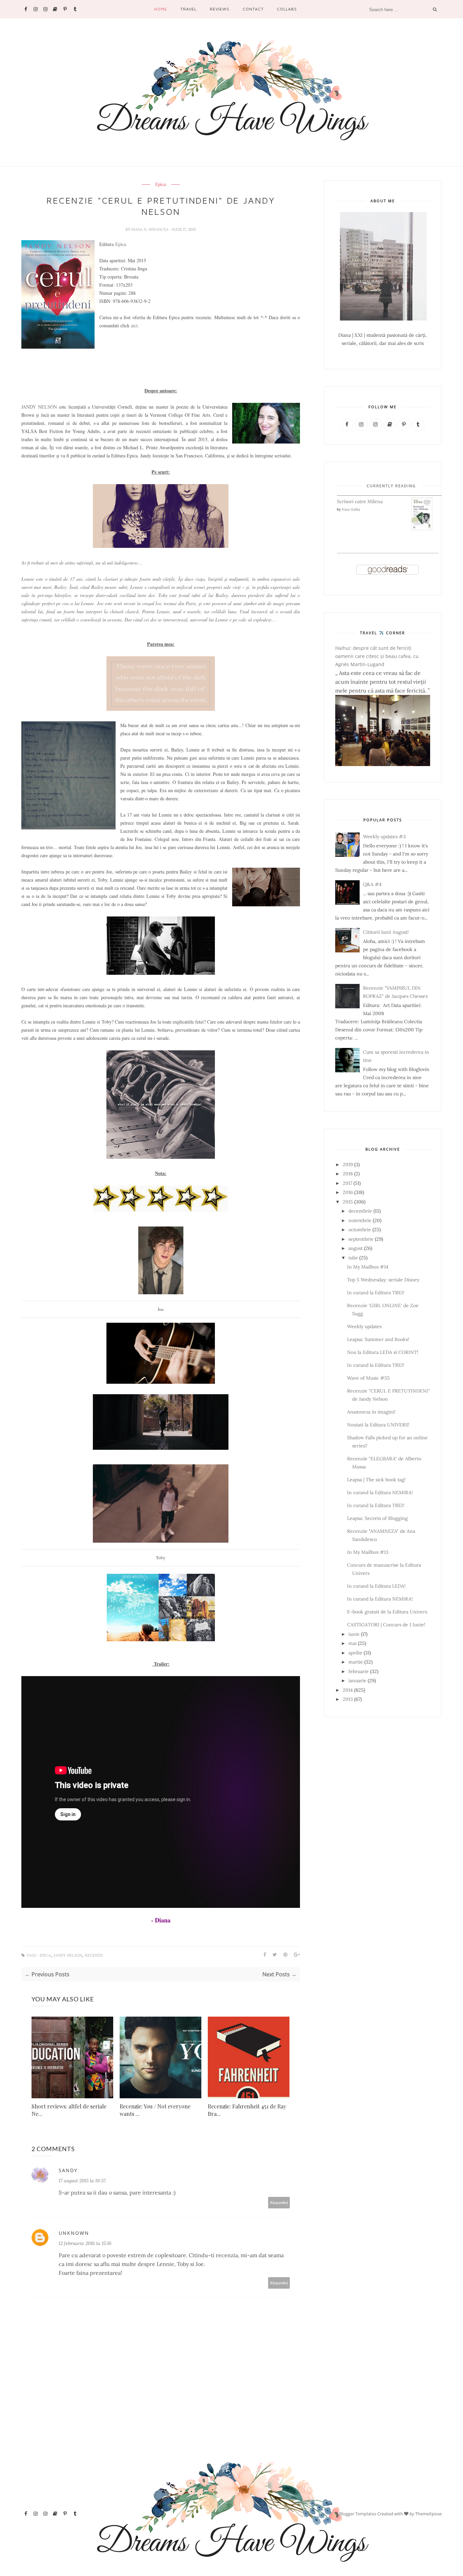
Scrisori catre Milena (360, 501)
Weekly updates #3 (384, 837)
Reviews (220, 9)
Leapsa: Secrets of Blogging (377, 1518)
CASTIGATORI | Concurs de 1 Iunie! (386, 1625)
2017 (347, 1183)
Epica (161, 185)
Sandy (68, 2170)
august (356, 1248)
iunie (354, 1634)
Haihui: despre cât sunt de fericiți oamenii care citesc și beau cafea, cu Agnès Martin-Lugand (377, 656)
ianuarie (357, 1681)
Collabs (287, 9)
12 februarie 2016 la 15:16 (85, 2243)
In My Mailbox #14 (368, 1267)
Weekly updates (364, 1326)
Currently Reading (391, 486)
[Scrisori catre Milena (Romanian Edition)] (422, 529)
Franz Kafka (351, 509)
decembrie (360, 1211)
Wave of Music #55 (368, 1378)
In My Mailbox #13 (368, 1552)
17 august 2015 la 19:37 (82, 2181)
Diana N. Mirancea (150, 229)
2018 (348, 1174)
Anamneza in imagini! (371, 1412)
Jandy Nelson (68, 1955)
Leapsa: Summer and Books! (378, 1339)
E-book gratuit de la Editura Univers (387, 1612)
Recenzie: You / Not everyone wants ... (155, 2110)
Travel (188, 9)
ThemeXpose (428, 2514)
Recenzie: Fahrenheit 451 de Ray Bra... (247, 2110)
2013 (348, 1699)
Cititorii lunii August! (386, 932)
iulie (353, 1258)
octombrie (360, 1230)
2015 (348, 1202)
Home (161, 9)
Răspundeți (279, 2202)
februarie (359, 1671)
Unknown (74, 2233)
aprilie (355, 1653)
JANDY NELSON (39, 407)
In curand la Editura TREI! (376, 1293)
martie (356, 1662)
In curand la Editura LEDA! (376, 1586)
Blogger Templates (358, 2514)
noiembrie (360, 1220)
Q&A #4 (372, 884)
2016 (348, 1192)
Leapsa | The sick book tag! (376, 1480)
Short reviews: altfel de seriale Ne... (69, 2110)
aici (134, 325)
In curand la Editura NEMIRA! (380, 1492)
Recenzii (94, 1955)
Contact (253, 9)
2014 (348, 1690)
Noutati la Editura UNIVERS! (378, 1425)
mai (353, 1643)
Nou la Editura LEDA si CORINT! (383, 1352)
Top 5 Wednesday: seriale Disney (383, 1280)
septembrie (361, 1239)
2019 (348, 1165)
